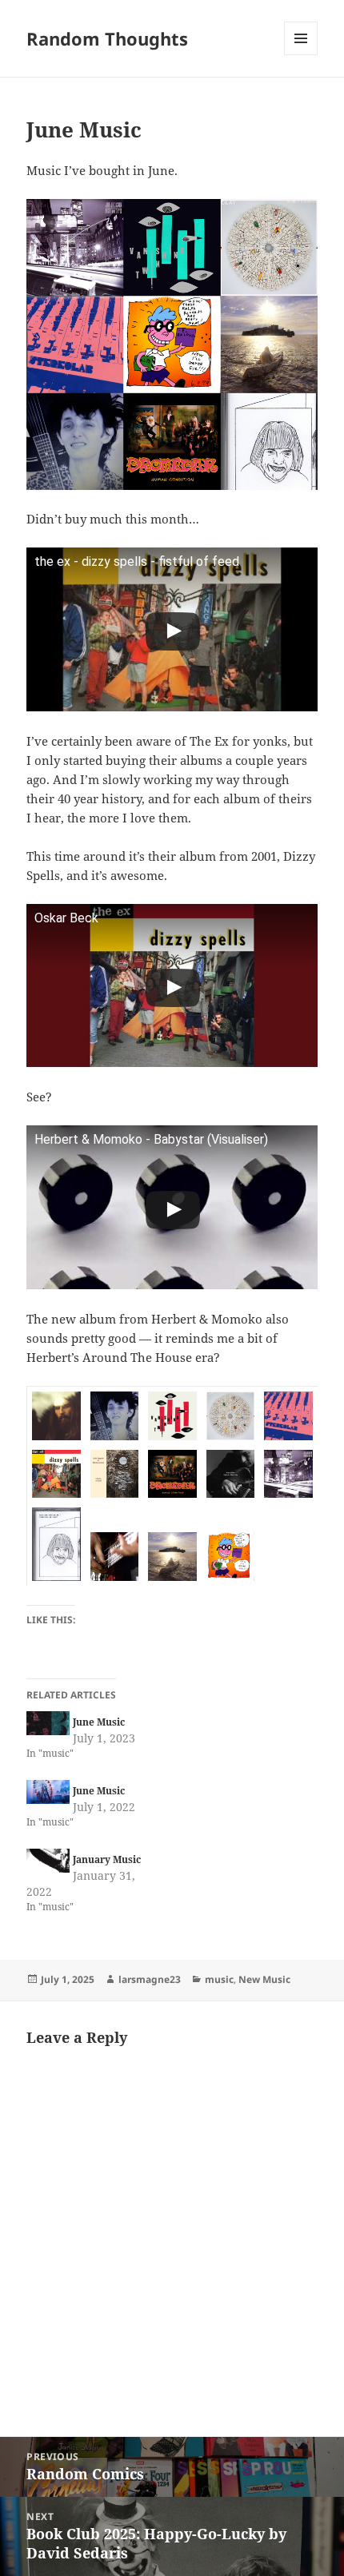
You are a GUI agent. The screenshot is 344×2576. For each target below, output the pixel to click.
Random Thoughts (107, 38)
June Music (99, 1722)
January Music (107, 1859)
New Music (264, 1979)
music (219, 1979)
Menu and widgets (301, 55)
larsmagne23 (150, 1979)
